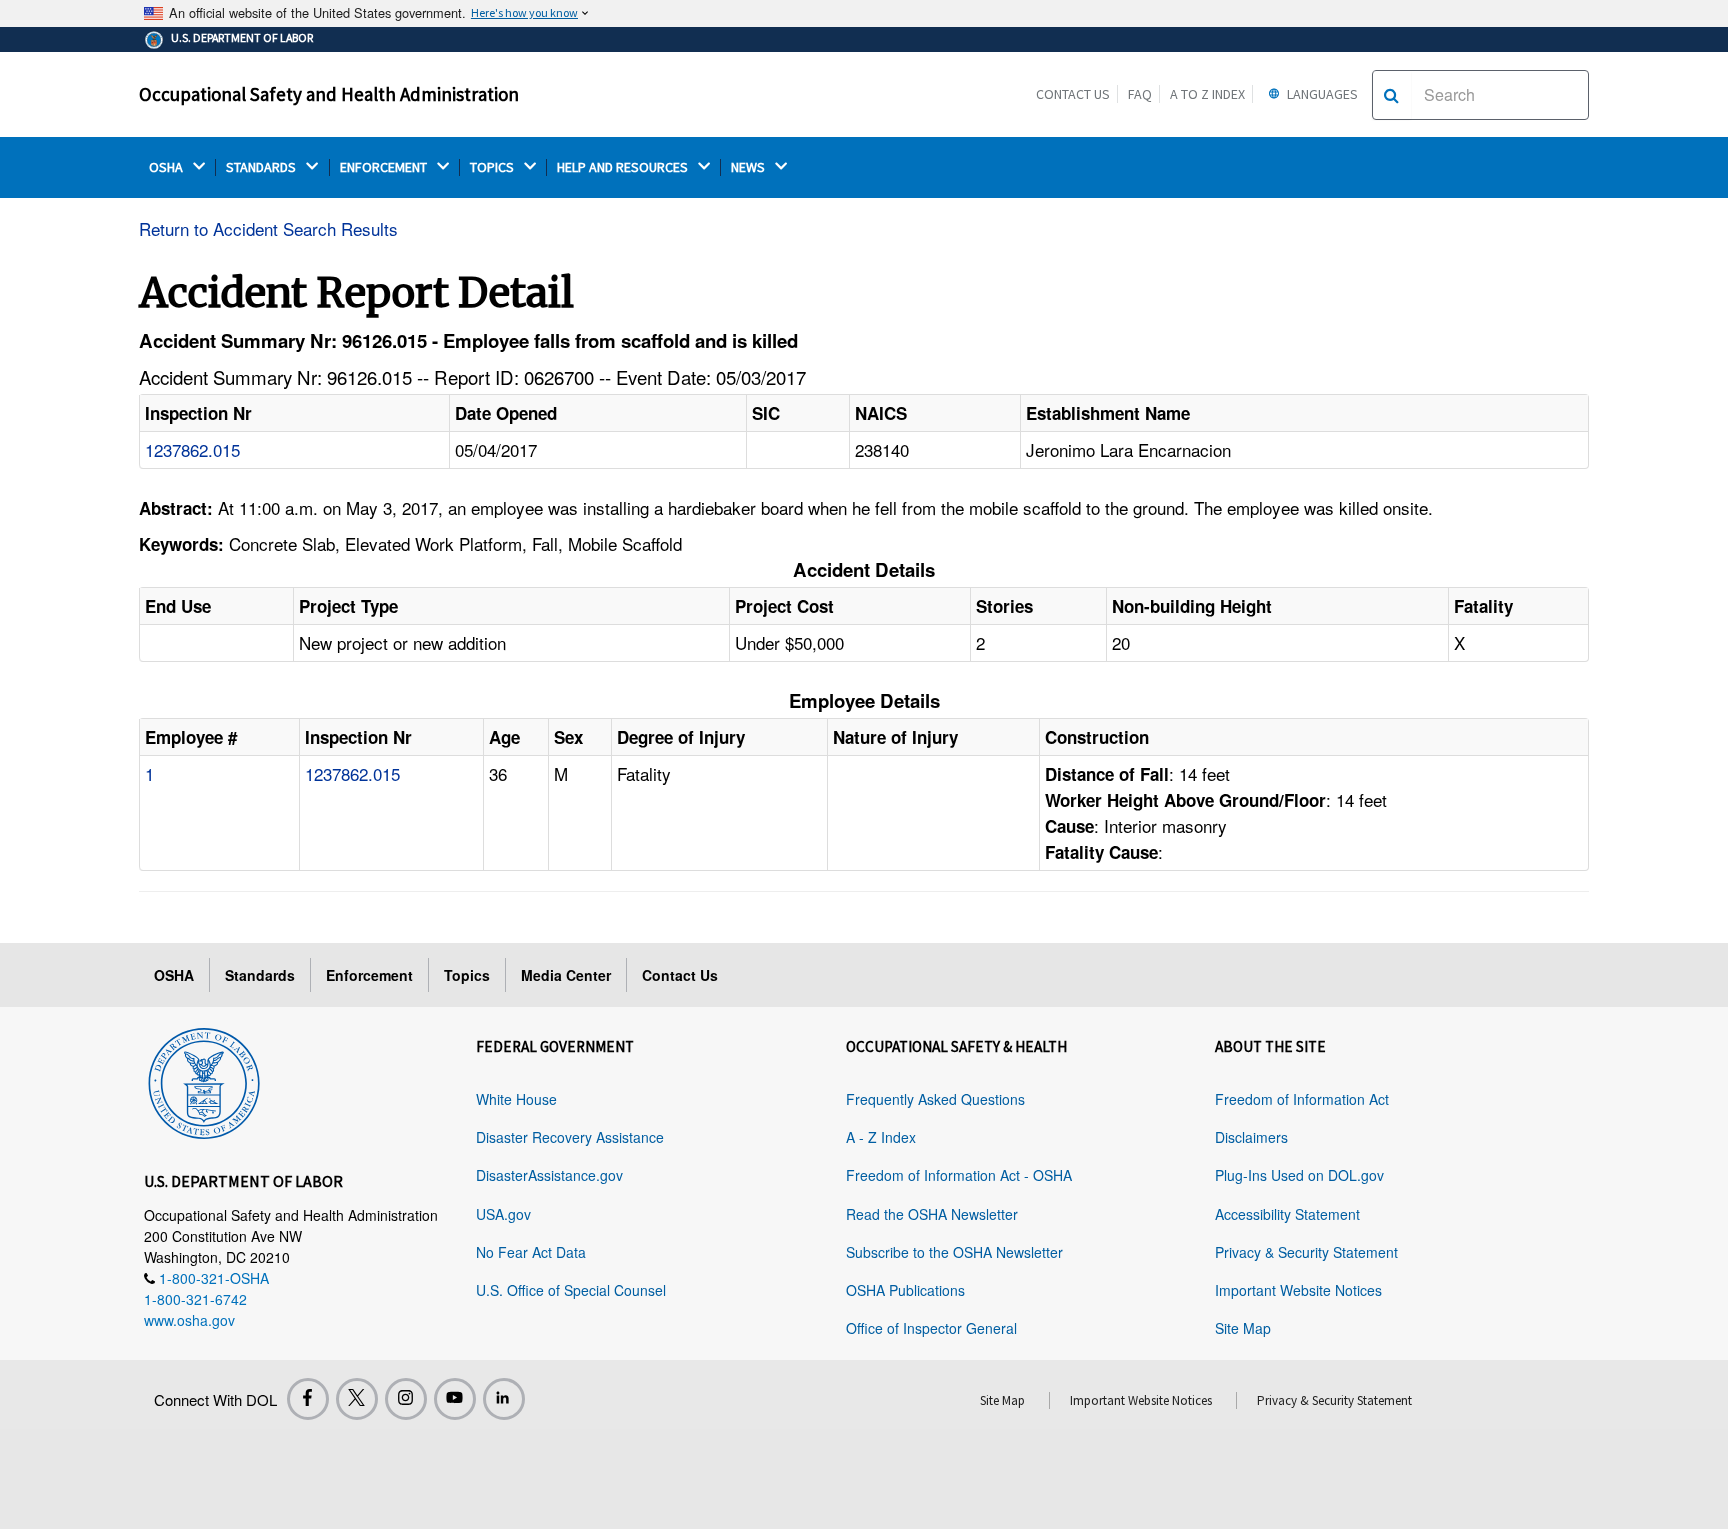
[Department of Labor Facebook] (308, 1399)
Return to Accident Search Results (268, 228)
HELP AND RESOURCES (624, 167)
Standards (260, 975)
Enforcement (369, 975)
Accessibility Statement (1287, 1214)
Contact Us (1073, 94)
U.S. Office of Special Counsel (571, 1290)
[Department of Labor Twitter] (357, 1399)
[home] (204, 1080)
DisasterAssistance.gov (549, 1175)
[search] (1391, 95)
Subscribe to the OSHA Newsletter (954, 1252)
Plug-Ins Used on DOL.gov (1299, 1175)
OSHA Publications (905, 1290)
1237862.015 (192, 449)
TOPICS (493, 167)
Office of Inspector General (931, 1328)
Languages (1321, 94)
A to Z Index (1207, 94)
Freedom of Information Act (1302, 1099)
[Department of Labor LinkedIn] (504, 1399)
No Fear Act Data (531, 1252)
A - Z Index (881, 1137)
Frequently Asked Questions (935, 1099)
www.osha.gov (189, 1320)
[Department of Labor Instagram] (406, 1399)
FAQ (1140, 94)
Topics (467, 975)
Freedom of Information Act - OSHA (959, 1175)
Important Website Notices (1298, 1290)
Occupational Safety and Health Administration (329, 94)
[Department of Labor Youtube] (455, 1399)
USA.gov (503, 1214)
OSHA (167, 167)
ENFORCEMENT (385, 167)
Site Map (1243, 1328)
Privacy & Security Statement (1306, 1252)
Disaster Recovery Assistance (570, 1137)
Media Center (566, 975)
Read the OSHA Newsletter (932, 1214)
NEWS (749, 167)
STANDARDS (262, 167)
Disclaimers (1251, 1137)
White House (516, 1099)
